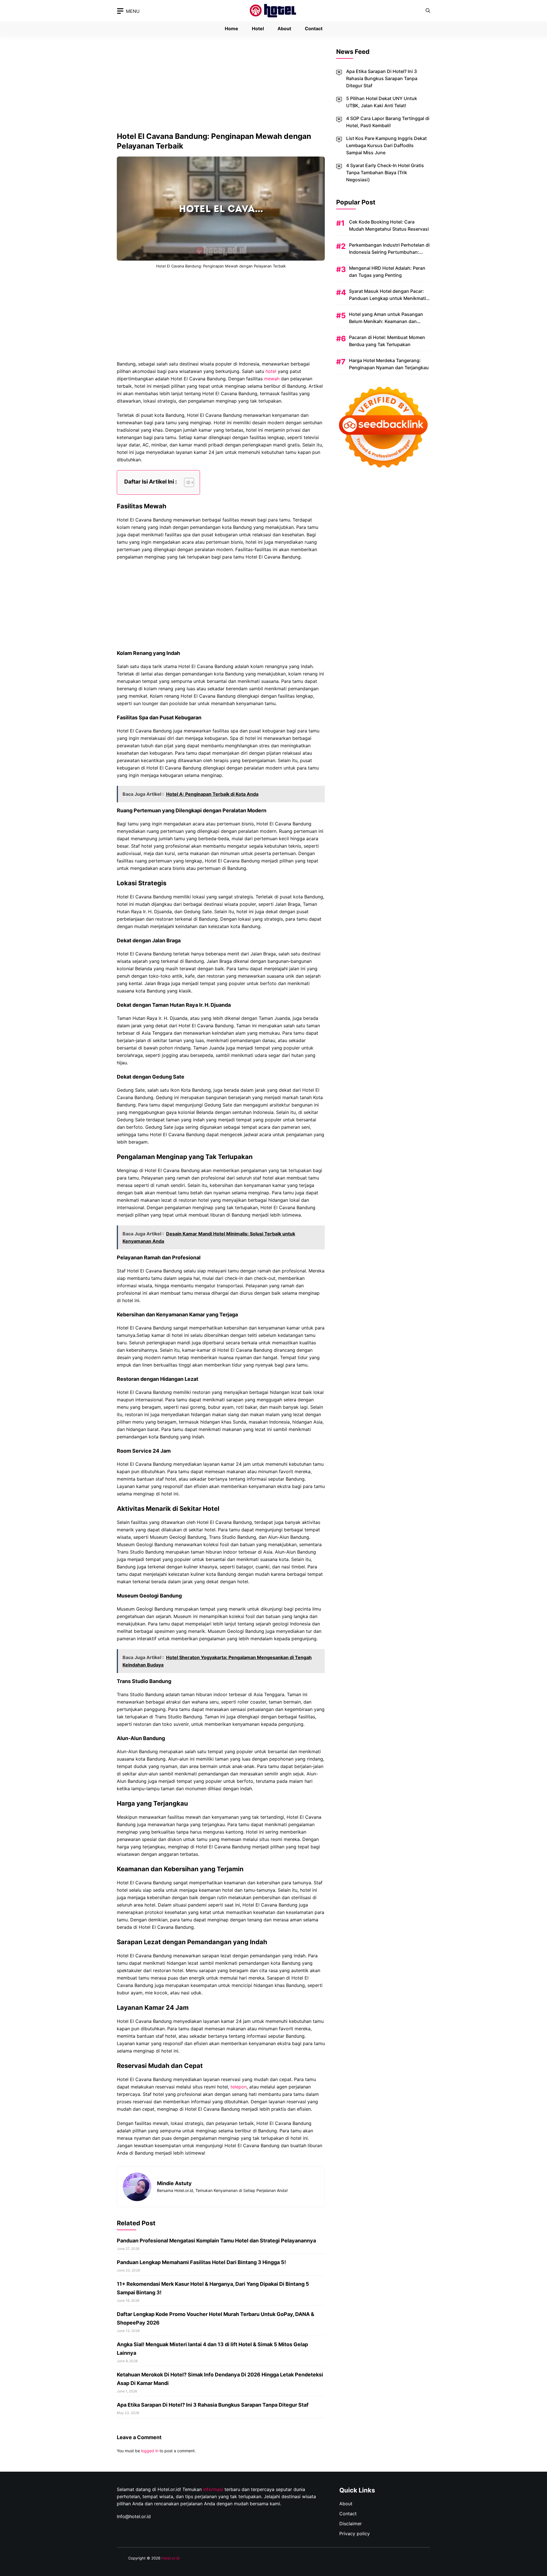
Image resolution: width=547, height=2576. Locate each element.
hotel (271, 371)
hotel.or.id (171, 2558)
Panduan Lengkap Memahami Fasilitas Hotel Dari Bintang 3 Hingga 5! (201, 2262)
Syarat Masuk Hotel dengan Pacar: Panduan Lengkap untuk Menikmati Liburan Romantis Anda (387, 298)
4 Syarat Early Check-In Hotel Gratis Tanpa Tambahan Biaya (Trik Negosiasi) (385, 172)
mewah (272, 379)
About (284, 29)
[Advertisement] (221, 89)
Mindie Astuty (174, 2183)
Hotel (258, 29)
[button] (428, 11)
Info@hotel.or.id (134, 2516)
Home (231, 29)
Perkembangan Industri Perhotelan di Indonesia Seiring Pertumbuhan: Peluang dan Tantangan (389, 252)
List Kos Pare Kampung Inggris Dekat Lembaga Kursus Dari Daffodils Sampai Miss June (386, 145)
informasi (213, 2489)
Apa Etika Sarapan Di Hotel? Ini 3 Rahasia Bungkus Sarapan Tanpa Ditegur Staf (213, 2405)
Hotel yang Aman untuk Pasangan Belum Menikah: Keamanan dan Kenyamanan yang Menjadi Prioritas (388, 321)
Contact (314, 29)
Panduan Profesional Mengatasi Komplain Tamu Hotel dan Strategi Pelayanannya (216, 2241)
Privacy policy (355, 2534)
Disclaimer (351, 2524)
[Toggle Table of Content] (186, 482)
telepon (239, 2087)
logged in (150, 2451)
